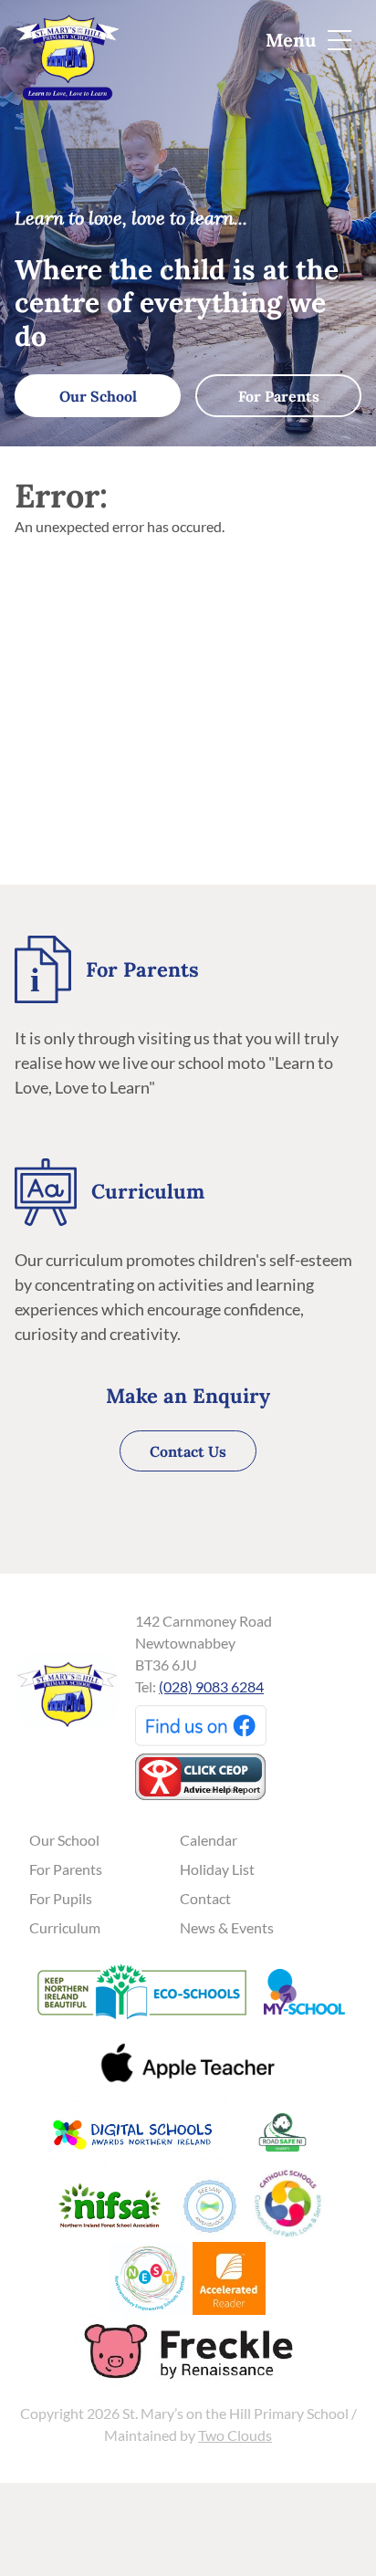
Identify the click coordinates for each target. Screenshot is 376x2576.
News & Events (227, 1927)
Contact (205, 1898)
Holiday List (217, 1869)
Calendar (209, 1840)
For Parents (279, 396)
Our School (98, 396)
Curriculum (65, 1927)
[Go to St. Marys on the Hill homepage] (68, 48)
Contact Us (188, 1451)
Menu (293, 40)
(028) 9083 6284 (211, 1686)
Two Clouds (235, 2435)
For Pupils (61, 1898)
